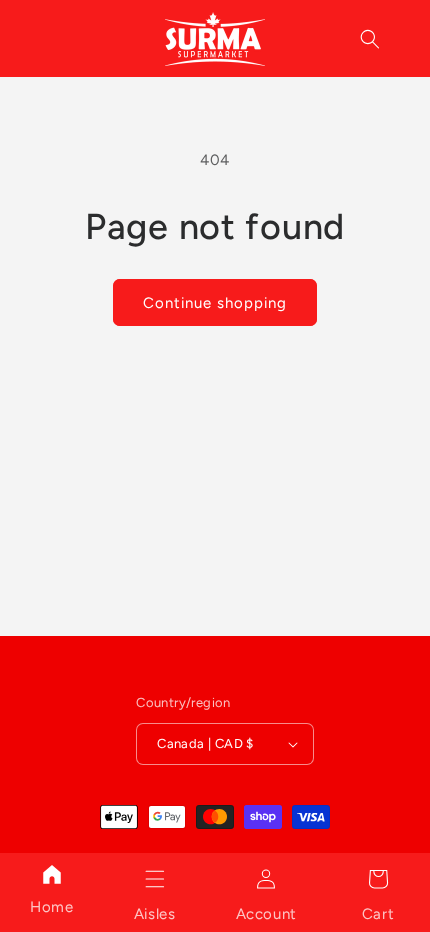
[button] (155, 879)
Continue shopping (215, 303)
